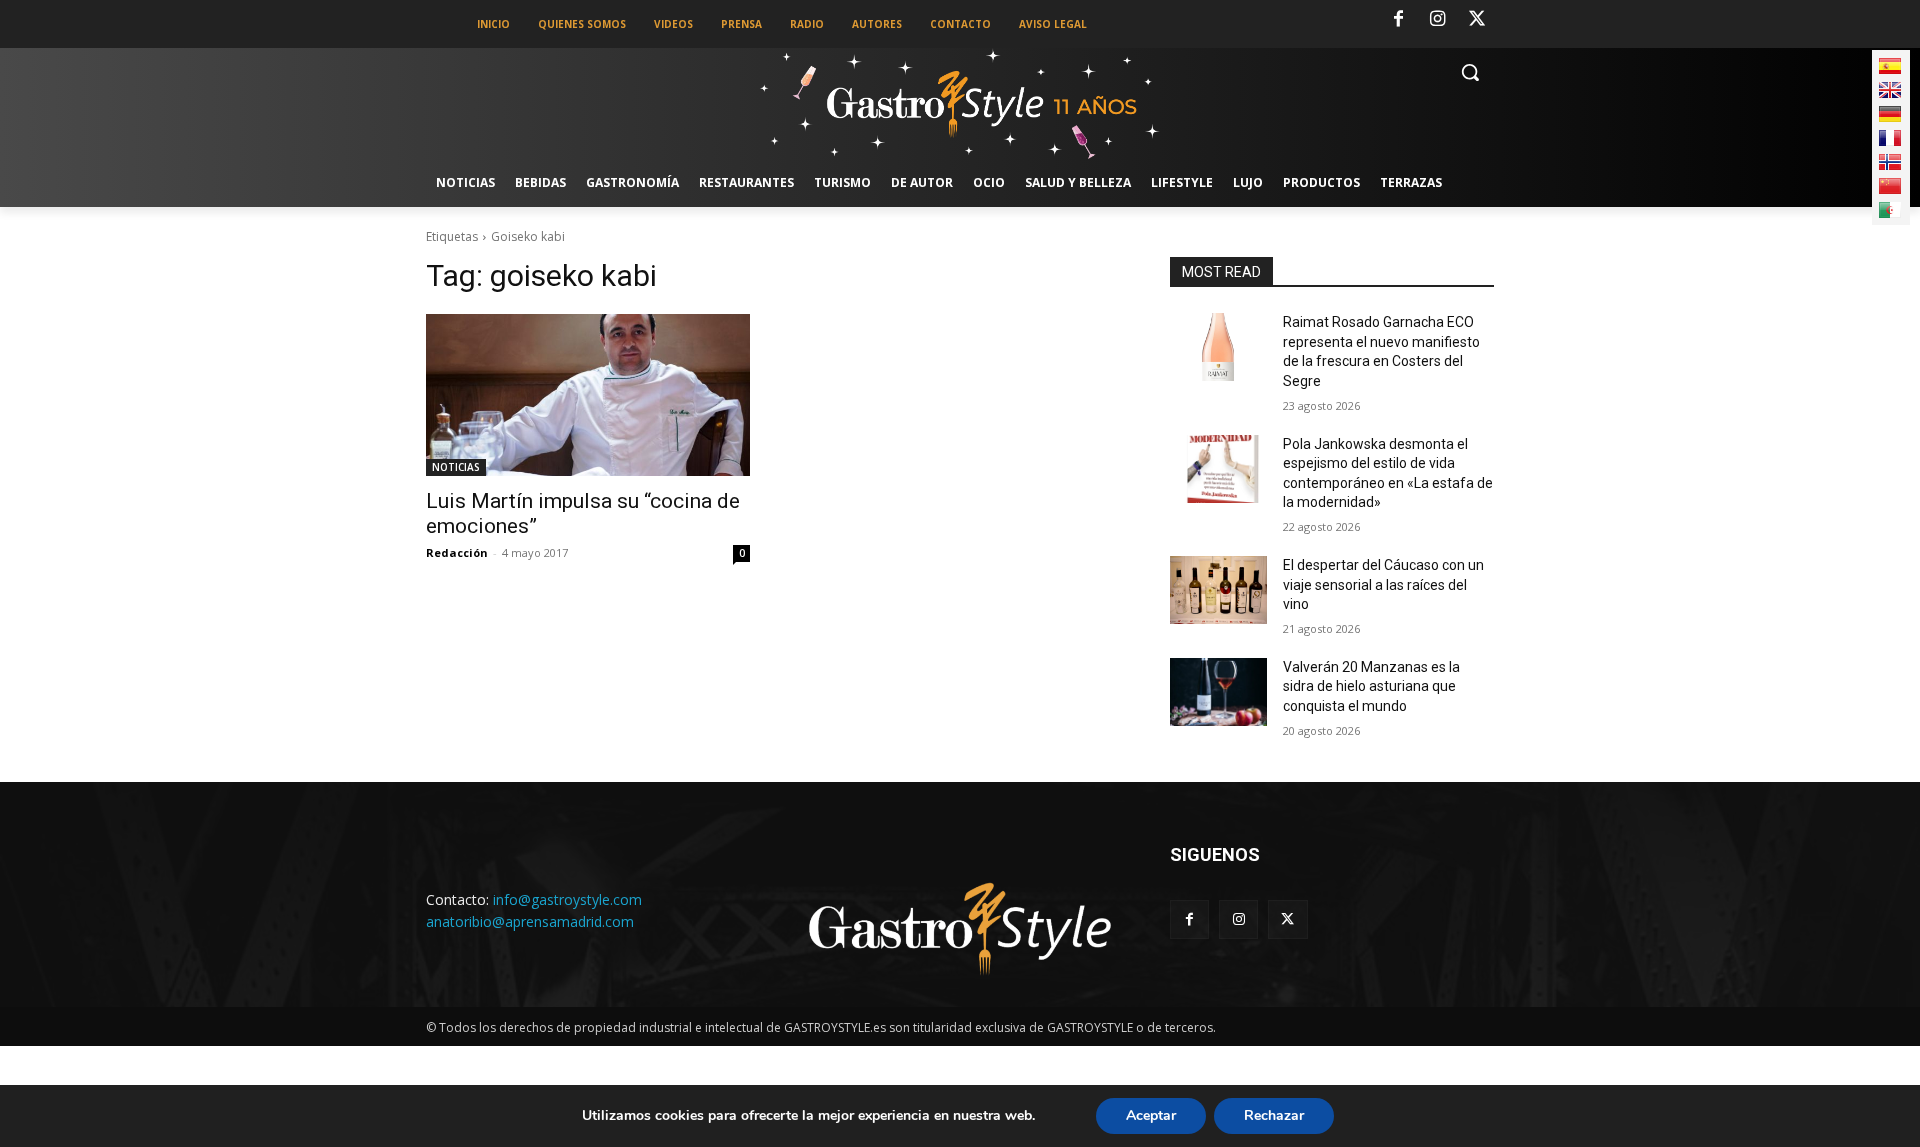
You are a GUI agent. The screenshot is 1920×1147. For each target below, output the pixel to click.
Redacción (457, 552)
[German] (1890, 114)
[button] (1470, 72)
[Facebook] (1398, 20)
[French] (1890, 138)
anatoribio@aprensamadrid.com (530, 921)
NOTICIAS (456, 467)
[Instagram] (1438, 20)
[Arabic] (1890, 210)
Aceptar (1151, 1115)
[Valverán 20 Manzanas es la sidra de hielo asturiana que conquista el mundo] (1218, 692)
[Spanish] (1890, 66)
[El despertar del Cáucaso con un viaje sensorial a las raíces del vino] (1218, 590)
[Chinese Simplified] (1890, 186)
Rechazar (1274, 1115)
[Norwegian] (1890, 162)
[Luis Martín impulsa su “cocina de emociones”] (588, 395)
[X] (1477, 20)
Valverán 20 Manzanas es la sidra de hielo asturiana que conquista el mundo (1371, 686)
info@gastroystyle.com (567, 899)
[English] (1890, 90)
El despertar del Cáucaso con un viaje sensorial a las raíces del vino (1383, 584)
